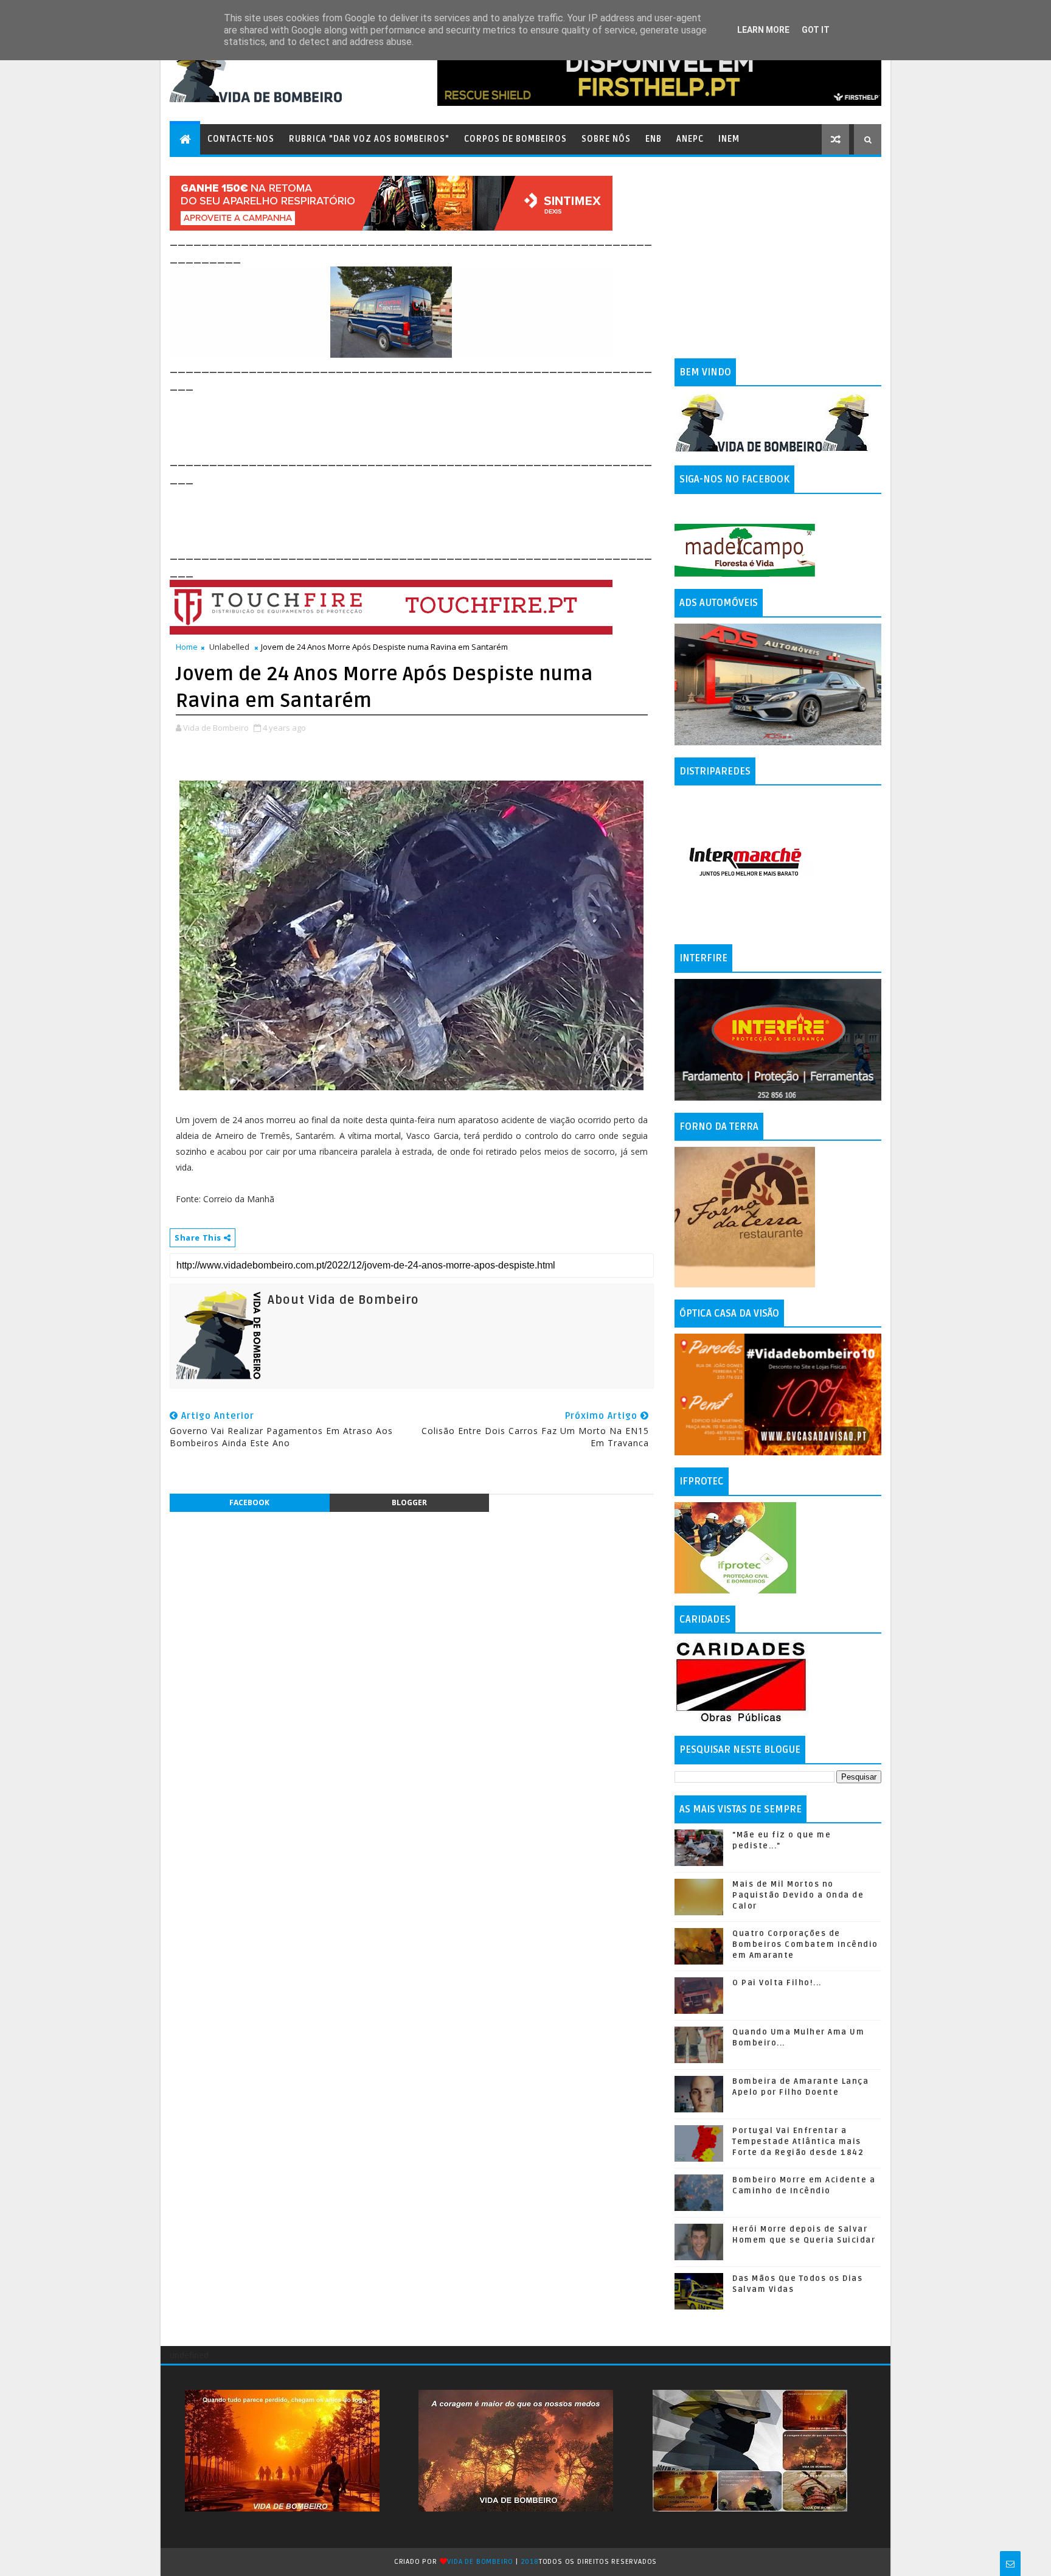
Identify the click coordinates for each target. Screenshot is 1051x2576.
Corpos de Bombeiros (515, 139)
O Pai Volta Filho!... (777, 1983)
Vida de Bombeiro (480, 2562)
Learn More (763, 30)
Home (187, 647)
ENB (654, 139)
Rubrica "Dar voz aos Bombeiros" (369, 139)
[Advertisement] (391, 421)
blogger (409, 1502)
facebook (249, 1502)
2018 (530, 2562)
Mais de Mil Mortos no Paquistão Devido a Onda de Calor (798, 1895)
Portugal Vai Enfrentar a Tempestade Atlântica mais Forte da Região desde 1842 (798, 2142)
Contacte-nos (241, 139)
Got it (816, 30)
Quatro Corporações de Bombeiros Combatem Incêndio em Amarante (805, 1944)
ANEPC (690, 139)
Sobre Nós (606, 139)
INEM (729, 139)
